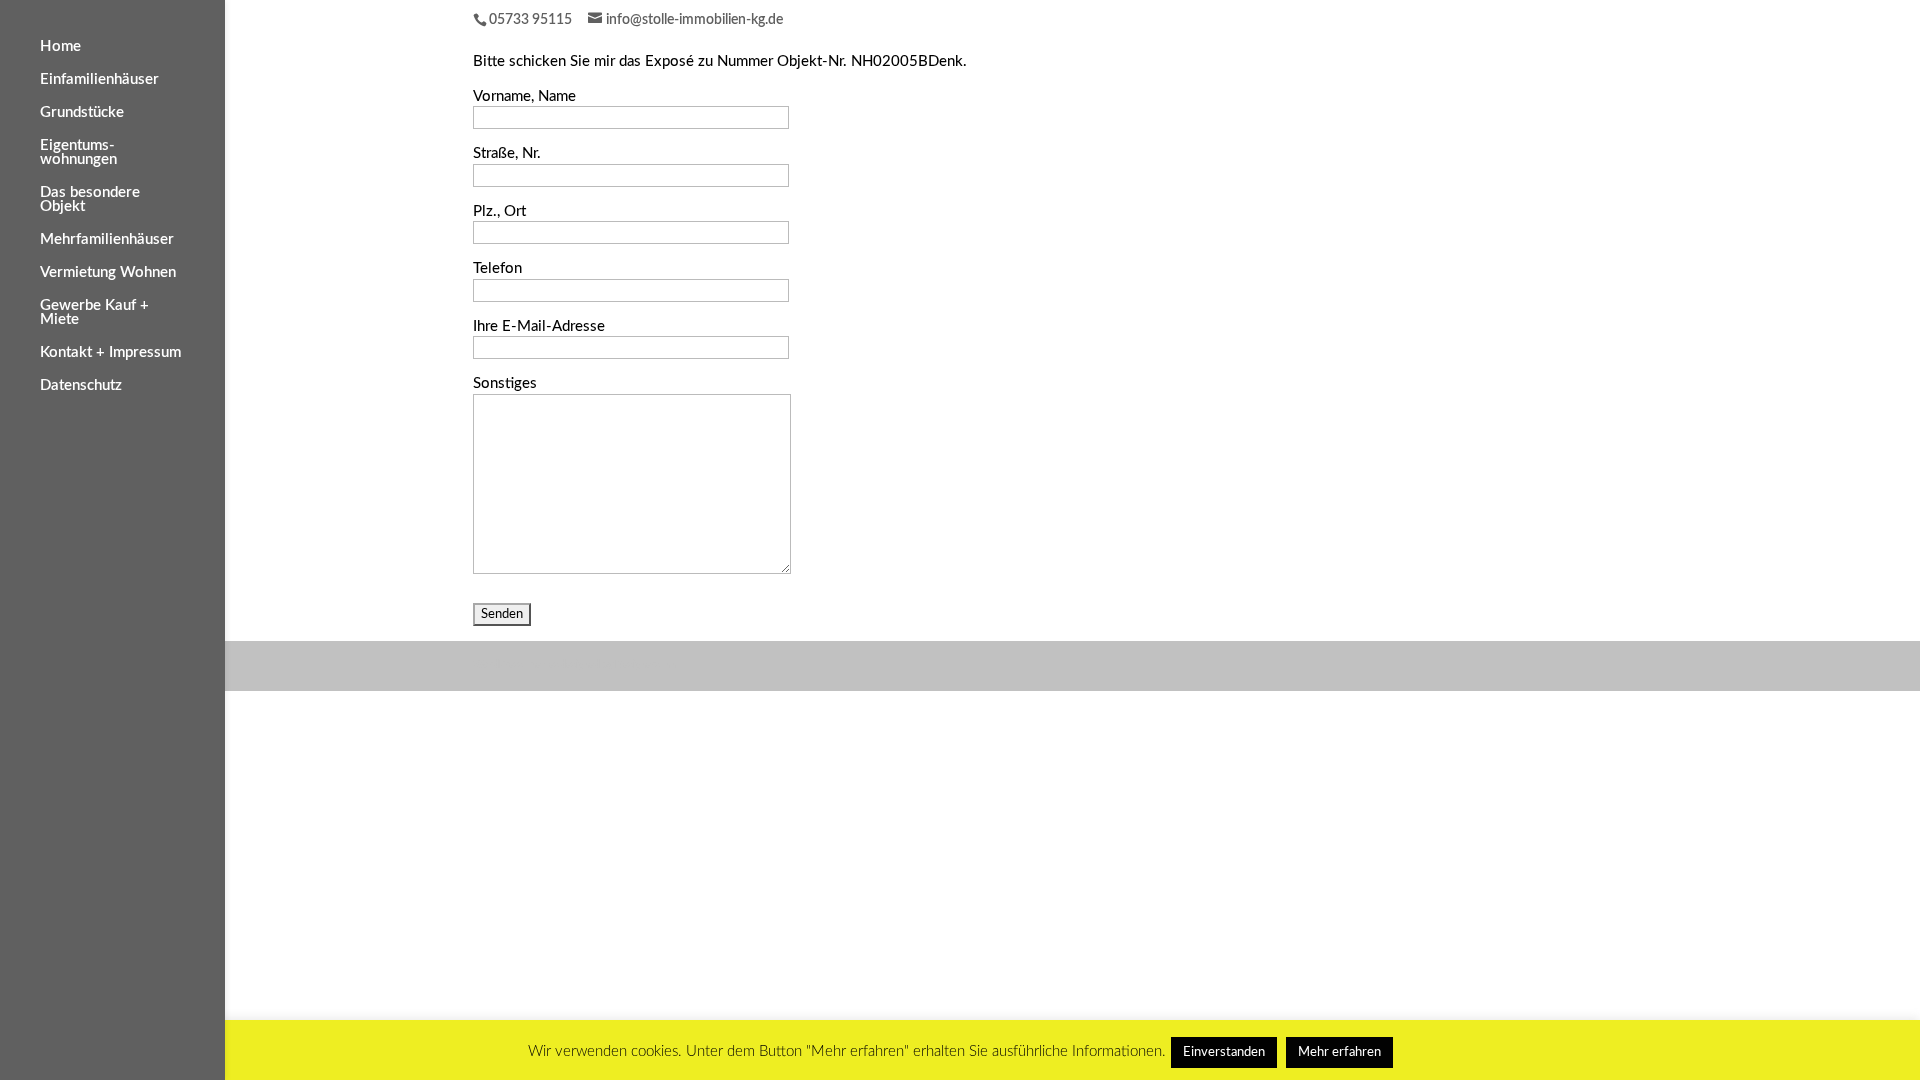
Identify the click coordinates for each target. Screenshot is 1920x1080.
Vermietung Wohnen (108, 273)
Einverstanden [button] (1224, 1052)
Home (60, 47)
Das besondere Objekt (90, 200)
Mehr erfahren (1339, 1052)
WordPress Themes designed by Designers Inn (574, 665)
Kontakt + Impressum (110, 353)
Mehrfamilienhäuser (107, 240)
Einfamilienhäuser (99, 80)
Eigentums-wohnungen (78, 153)
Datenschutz (81, 386)
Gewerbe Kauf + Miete (94, 313)
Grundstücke (82, 113)
